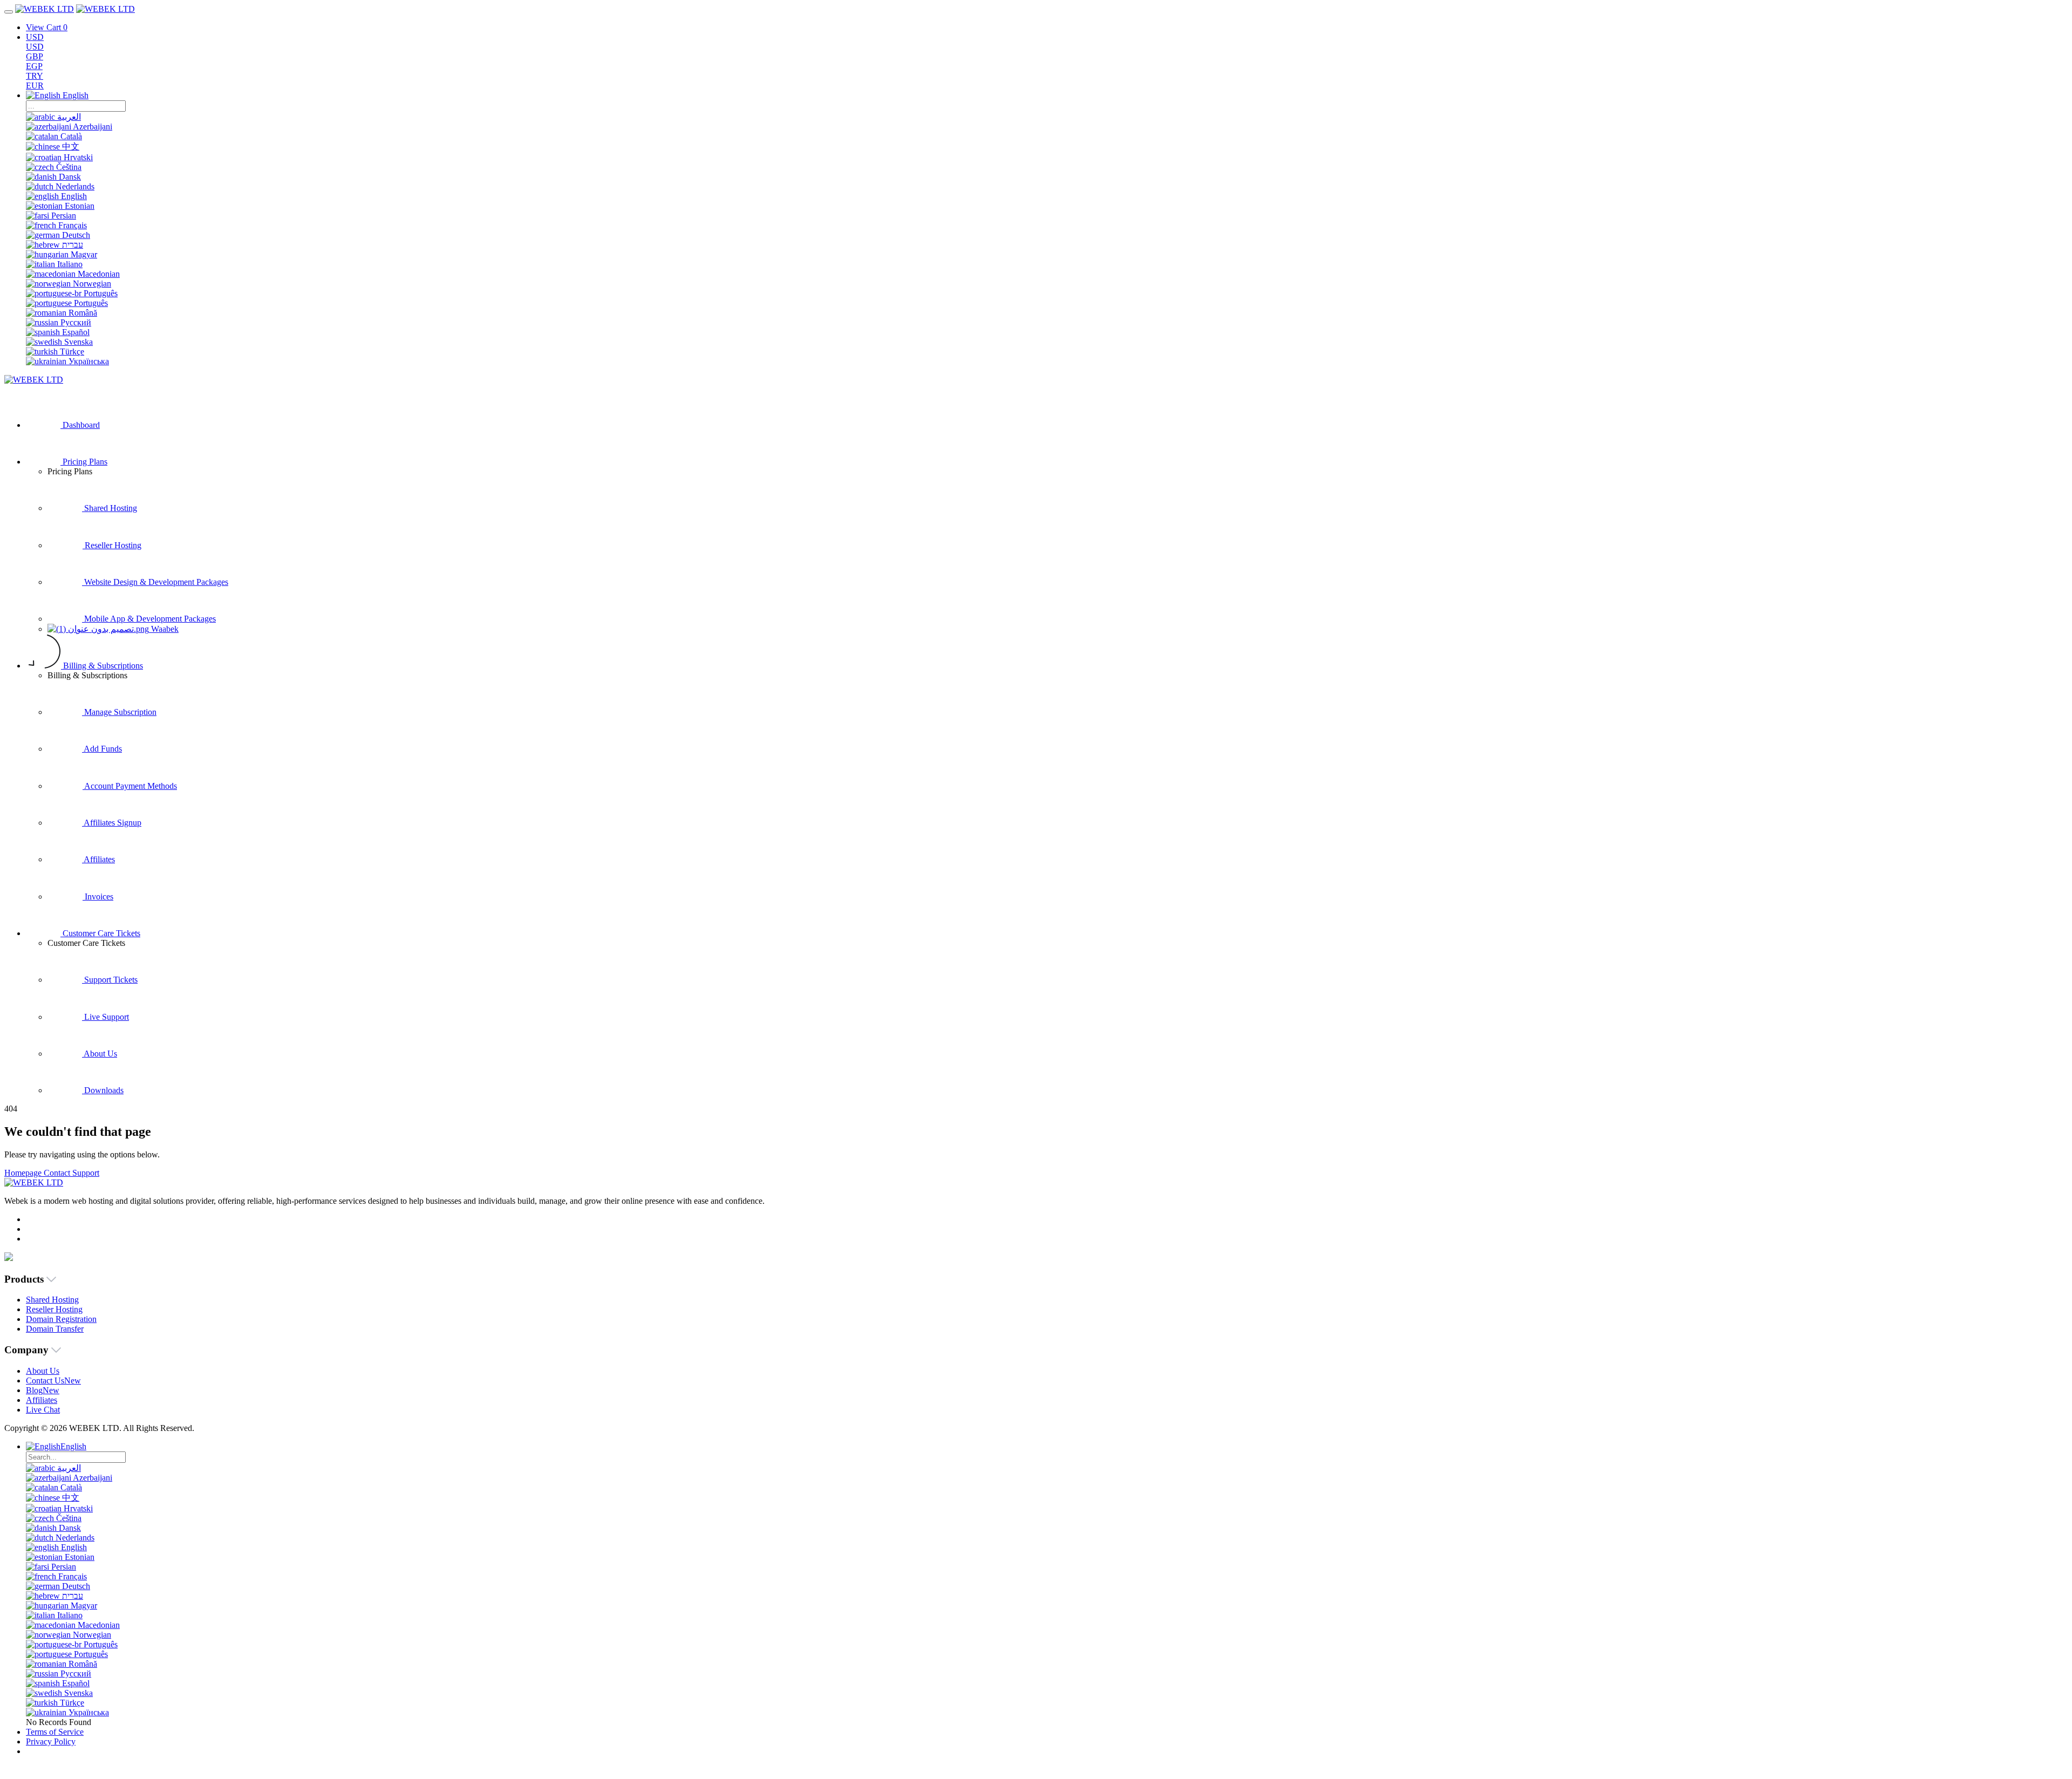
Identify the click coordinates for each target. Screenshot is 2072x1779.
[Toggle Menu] (9, 12)
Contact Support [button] (71, 1173)
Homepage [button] (24, 1173)
